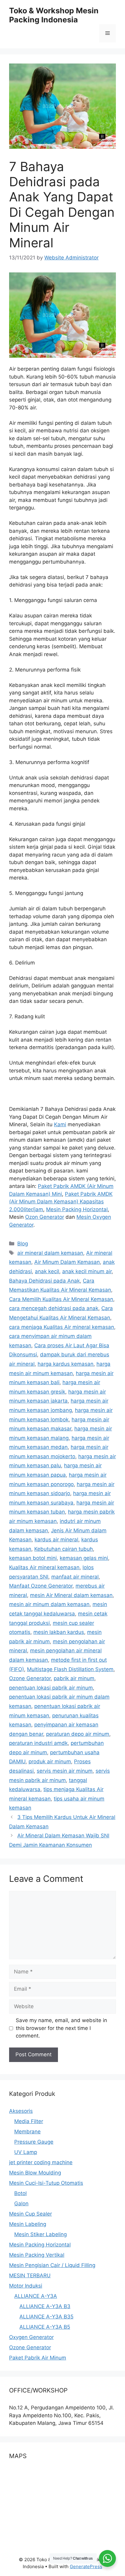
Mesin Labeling (28, 2224)
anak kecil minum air (87, 1271)
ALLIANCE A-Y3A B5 (45, 2327)
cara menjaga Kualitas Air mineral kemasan (62, 1327)
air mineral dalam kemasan (50, 1253)
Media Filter (29, 2121)
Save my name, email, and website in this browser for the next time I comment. (61, 2028)
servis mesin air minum (65, 1771)
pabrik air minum (74, 1678)
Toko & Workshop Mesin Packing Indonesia (54, 15)
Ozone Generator (30, 1678)
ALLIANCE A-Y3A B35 (46, 2317)
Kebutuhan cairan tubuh (64, 1549)
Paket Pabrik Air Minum (38, 2358)
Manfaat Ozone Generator (41, 1586)
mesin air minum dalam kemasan (49, 1604)
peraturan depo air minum (78, 1734)
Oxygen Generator (31, 2337)
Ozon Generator (45, 1217)
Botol (20, 2193)
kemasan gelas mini (84, 1558)
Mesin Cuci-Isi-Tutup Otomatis (46, 2183)
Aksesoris (21, 2111)
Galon (21, 2204)
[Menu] (108, 33)
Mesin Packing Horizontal (77, 1209)
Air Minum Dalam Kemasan (67, 1262)
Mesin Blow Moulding (35, 2173)
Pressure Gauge (34, 2142)
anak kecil (47, 1271)
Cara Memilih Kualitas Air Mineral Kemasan (61, 1299)
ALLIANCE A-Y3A (36, 2296)
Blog (23, 1244)
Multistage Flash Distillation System (70, 1669)
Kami (60, 1124)
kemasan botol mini (33, 1558)
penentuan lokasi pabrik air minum (51, 1688)
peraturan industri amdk (38, 1743)
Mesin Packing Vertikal (37, 2255)
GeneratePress (86, 2566)
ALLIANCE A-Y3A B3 (45, 2306)
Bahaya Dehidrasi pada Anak (44, 1281)
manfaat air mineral (75, 1577)
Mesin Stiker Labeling (41, 2234)
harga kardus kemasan (66, 1364)
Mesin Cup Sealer (30, 2214)
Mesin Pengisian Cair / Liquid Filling (52, 2265)
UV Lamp (26, 2152)
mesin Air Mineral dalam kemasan (71, 1595)
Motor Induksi (26, 2286)
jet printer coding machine (41, 2162)
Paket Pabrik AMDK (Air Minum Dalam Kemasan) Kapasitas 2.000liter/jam (61, 1202)
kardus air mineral (56, 1540)
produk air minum (50, 1761)
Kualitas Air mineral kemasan (44, 1567)
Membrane (27, 2132)
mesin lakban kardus (59, 1632)
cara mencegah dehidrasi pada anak (54, 1308)
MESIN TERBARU (30, 2275)
